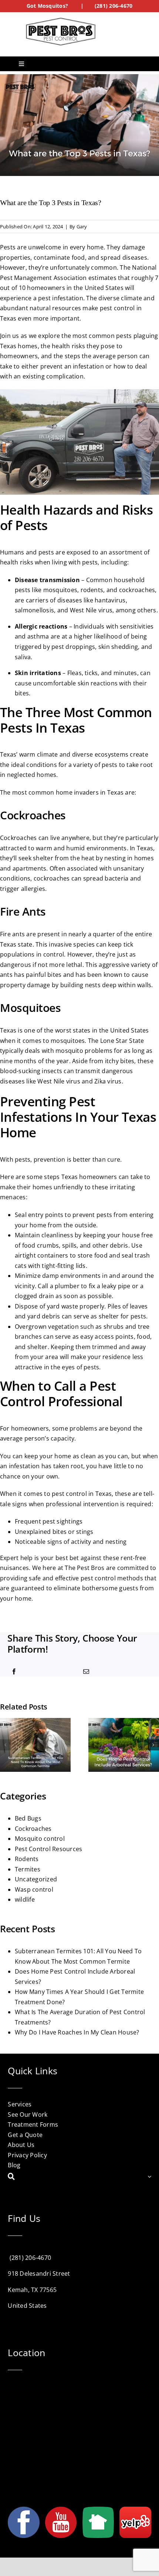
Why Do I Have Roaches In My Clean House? (77, 2032)
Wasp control (34, 1889)
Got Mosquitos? (47, 6)
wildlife (25, 1899)
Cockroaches (33, 1829)
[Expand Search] (149, 2177)
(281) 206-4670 (114, 6)
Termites (28, 1869)
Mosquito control (40, 1839)
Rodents (27, 1859)
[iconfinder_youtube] (61, 2510)
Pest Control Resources (48, 1849)
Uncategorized (36, 1879)
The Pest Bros (84, 1568)
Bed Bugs (28, 1818)
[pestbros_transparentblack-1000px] (61, 20)
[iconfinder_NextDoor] (98, 2510)
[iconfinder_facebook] (23, 2510)
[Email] (86, 1672)
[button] (6, 1745)
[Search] (77, 2177)
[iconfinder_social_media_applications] (135, 2510)
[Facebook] (14, 1672)
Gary (82, 227)
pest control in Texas (82, 1494)
